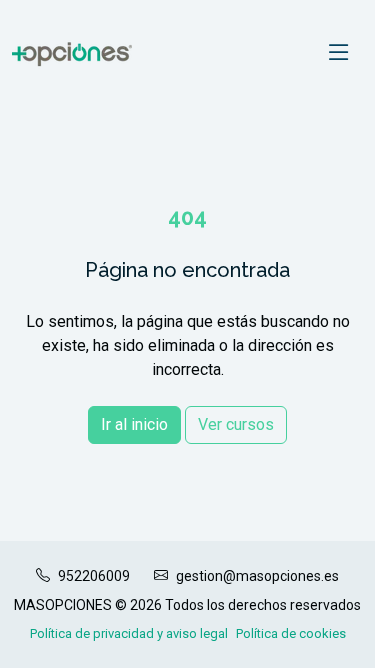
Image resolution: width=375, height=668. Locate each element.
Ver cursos (236, 424)
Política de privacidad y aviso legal (129, 633)
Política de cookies (291, 633)
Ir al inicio (134, 424)
